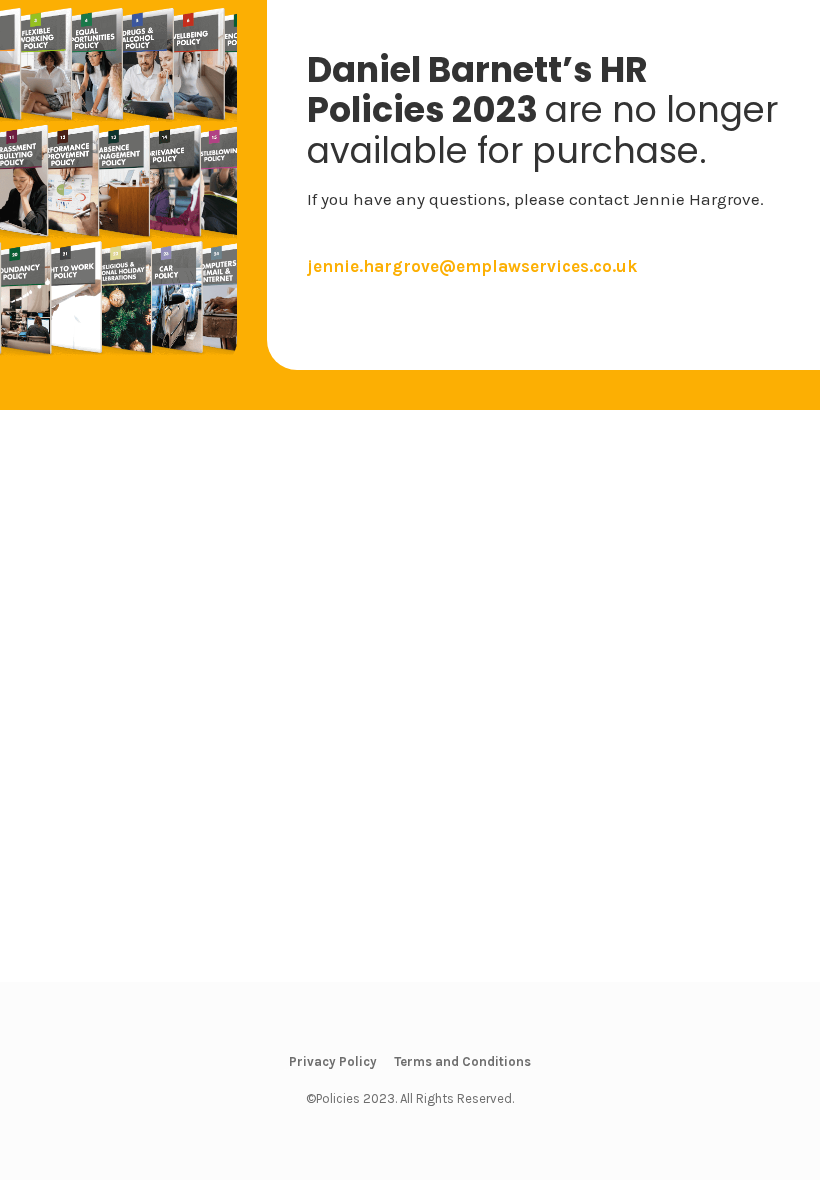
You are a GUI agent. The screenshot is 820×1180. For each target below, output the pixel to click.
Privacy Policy (333, 1061)
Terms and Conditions (462, 1061)
